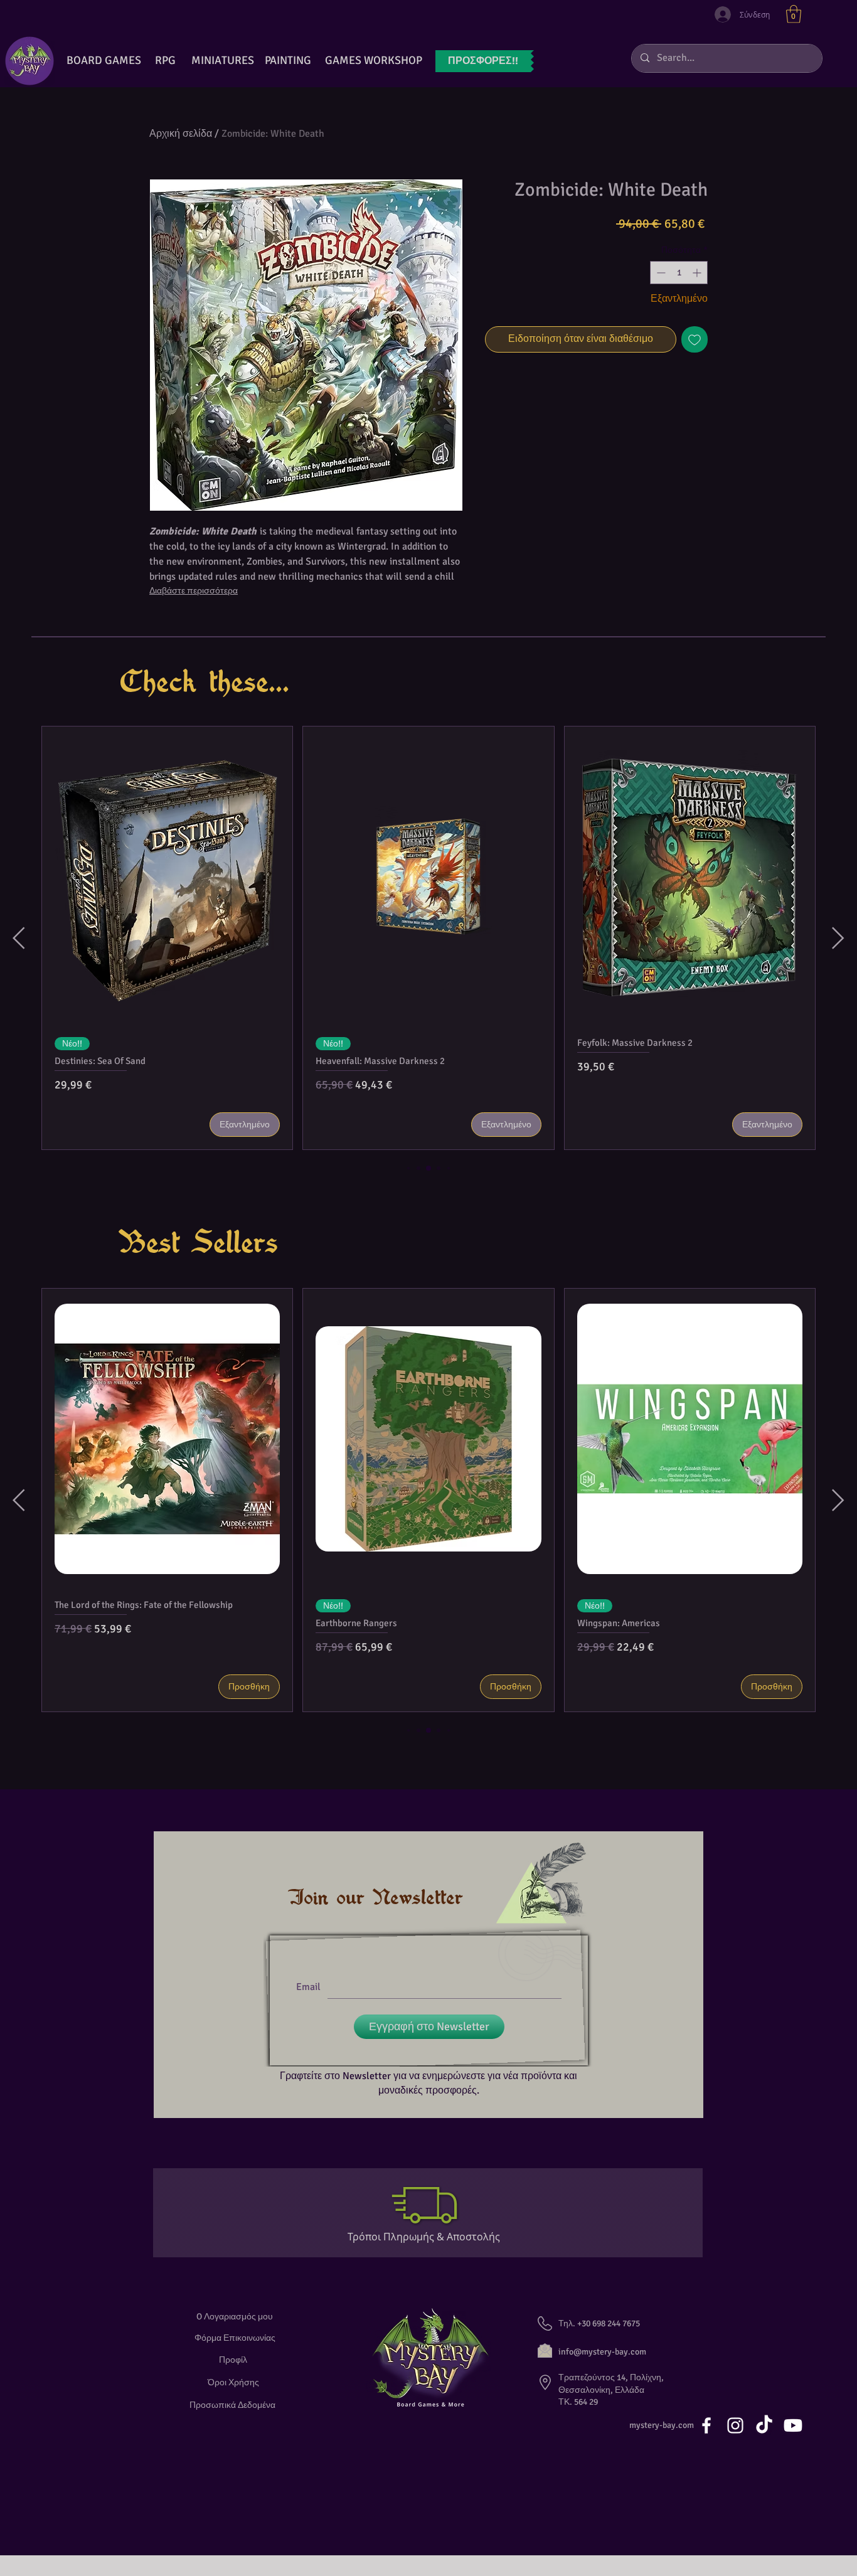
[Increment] (698, 273)
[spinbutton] (679, 273)
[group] (428, 938)
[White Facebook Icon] (706, 2425)
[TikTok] (764, 2425)
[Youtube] (793, 2425)
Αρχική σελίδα (181, 134)
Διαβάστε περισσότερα (194, 591)
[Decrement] (660, 273)
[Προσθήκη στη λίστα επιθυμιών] (695, 339)
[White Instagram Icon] (735, 2425)
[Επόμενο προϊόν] (838, 938)
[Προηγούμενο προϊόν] (19, 938)
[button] (794, 14)
